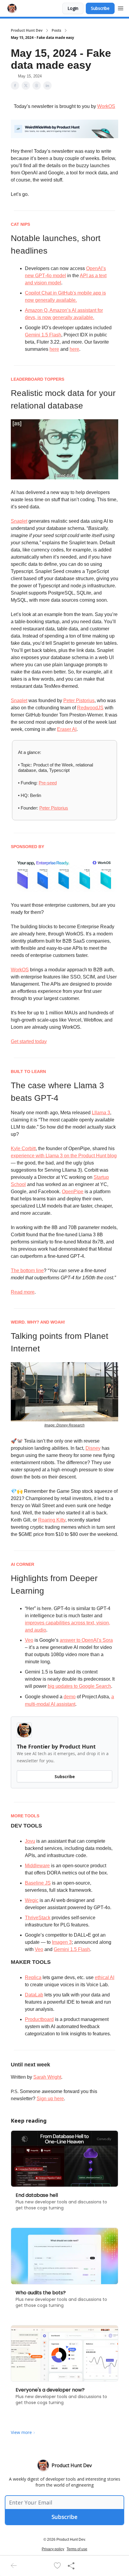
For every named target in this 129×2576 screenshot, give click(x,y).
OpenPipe (73, 1192)
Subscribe (100, 8)
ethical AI (105, 1977)
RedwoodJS (90, 708)
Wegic (32, 1900)
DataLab (34, 1995)
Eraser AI (67, 729)
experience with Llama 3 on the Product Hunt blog (64, 1156)
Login (73, 8)
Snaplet (19, 521)
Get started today (29, 1041)
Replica (33, 1977)
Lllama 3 (101, 1113)
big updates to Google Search (79, 1686)
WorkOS (106, 106)
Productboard (39, 2019)
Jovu (30, 1841)
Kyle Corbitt (23, 1148)
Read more (23, 1292)
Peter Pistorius (79, 701)
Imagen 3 (62, 1942)
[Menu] (121, 7)
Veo (29, 1640)
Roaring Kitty (52, 1520)
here (54, 349)
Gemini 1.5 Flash (43, 335)
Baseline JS (38, 1883)
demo (70, 1697)
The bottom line (27, 1271)
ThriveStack (38, 1918)
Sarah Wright (47, 2077)
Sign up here (50, 2099)
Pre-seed (48, 783)
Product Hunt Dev (27, 31)
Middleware (37, 1866)
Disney (93, 1448)
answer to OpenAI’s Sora (86, 1640)
